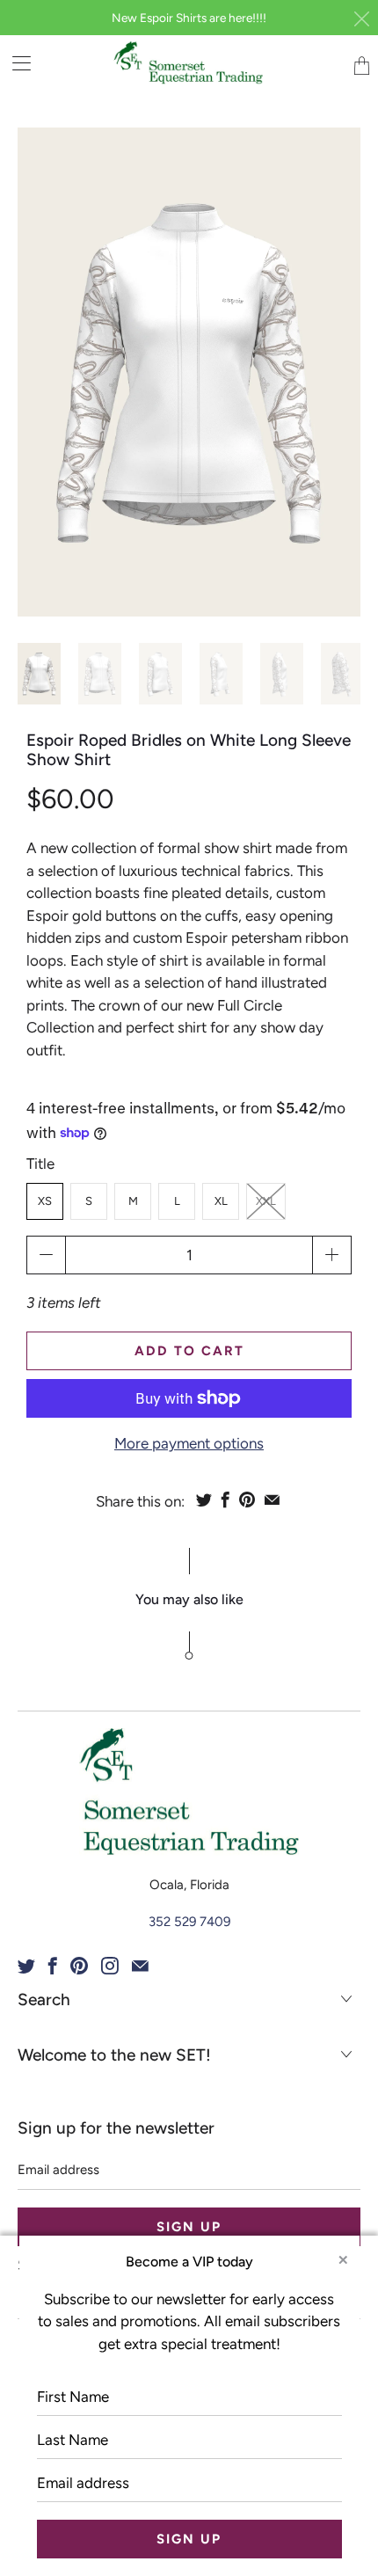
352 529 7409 (189, 1922)
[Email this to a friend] (272, 1500)
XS (45, 1201)
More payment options (189, 1443)
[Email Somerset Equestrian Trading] (140, 1966)
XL (221, 1201)
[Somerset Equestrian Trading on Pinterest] (79, 1966)
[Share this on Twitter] (204, 1500)
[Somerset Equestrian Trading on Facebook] (53, 1966)
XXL (266, 1201)
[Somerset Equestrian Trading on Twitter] (26, 1966)
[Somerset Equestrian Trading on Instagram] (110, 1966)
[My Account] (15, 63)
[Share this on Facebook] (225, 1500)
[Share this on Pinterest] (247, 1500)
